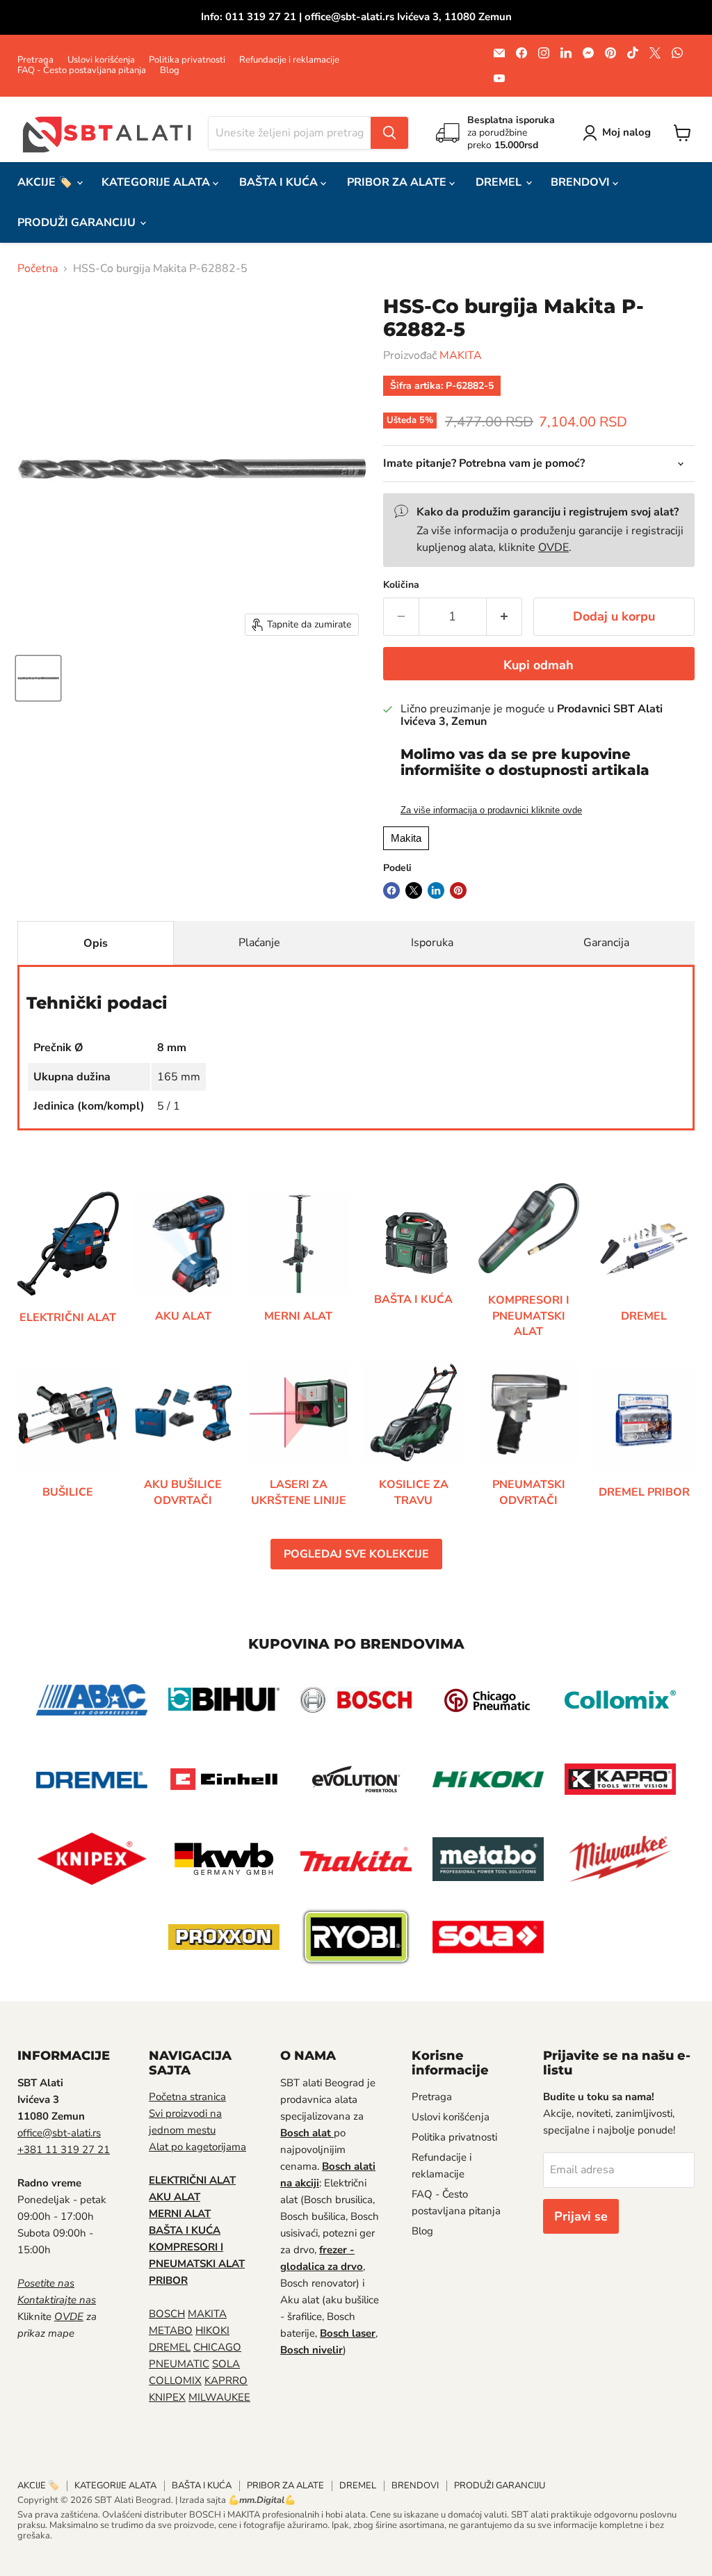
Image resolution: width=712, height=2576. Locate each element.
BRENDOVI (582, 182)
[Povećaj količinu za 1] (504, 617)
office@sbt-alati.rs (59, 2133)
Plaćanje (259, 943)
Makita (406, 838)
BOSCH (167, 2314)
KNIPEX (167, 2397)
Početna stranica (187, 2097)
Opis (96, 943)
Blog (170, 71)
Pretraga (35, 60)
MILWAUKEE (219, 2397)
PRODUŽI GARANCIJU (78, 223)
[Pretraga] (389, 133)
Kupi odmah (539, 665)
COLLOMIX (175, 2381)
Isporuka (432, 943)
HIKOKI (212, 2330)
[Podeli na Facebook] (391, 890)
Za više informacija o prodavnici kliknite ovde (491, 810)
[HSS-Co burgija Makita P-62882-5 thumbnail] (38, 678)
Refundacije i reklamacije (289, 60)
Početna (38, 269)
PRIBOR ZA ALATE (398, 182)
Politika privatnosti (187, 60)
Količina (401, 585)
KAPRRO (226, 2381)
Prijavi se (581, 2216)
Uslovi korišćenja (101, 60)
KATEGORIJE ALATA (157, 182)
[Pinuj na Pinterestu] (458, 890)
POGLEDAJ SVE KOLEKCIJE (356, 1554)
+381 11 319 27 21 (64, 2150)
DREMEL (500, 182)
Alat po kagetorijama (197, 2147)
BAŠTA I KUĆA (280, 182)
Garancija (606, 943)
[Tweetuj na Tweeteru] (414, 890)
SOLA (226, 2364)
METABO (171, 2330)
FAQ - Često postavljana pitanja (82, 71)
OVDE (553, 547)
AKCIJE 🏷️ (46, 182)
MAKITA (461, 355)
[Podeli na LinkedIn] (436, 890)
